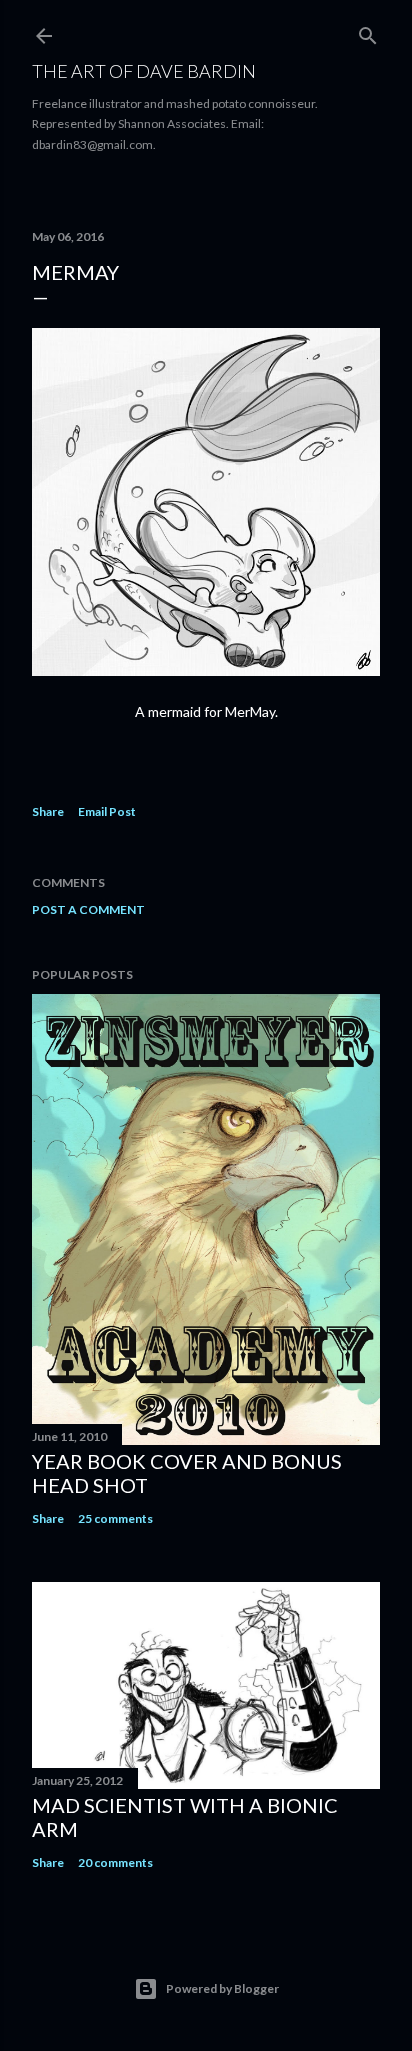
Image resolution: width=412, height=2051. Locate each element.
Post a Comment (88, 909)
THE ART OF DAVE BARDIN (144, 71)
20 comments (115, 1862)
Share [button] (48, 811)
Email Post (107, 811)
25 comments (115, 1518)
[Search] (368, 31)
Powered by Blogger (222, 1988)
